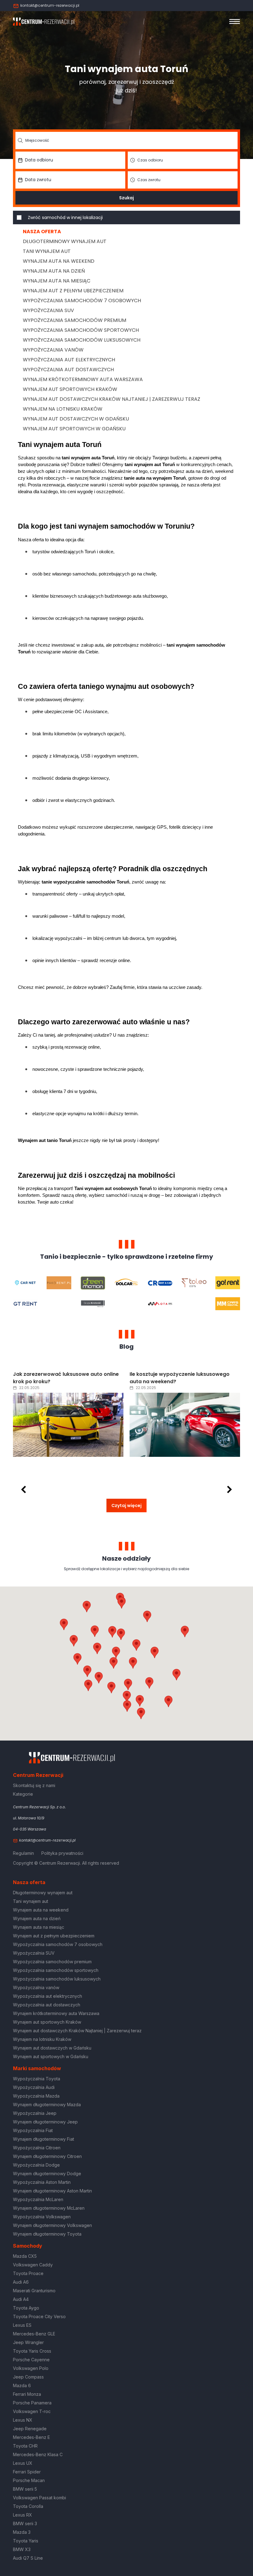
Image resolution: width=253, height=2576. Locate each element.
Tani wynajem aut (47, 251)
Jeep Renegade (30, 2429)
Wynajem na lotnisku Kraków (63, 409)
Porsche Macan (29, 2480)
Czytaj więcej (126, 1505)
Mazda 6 (22, 2385)
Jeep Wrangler (28, 2342)
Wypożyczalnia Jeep (35, 2113)
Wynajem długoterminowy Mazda (47, 2105)
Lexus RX (23, 2515)
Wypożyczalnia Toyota (37, 2079)
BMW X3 (22, 2549)
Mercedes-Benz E (31, 2437)
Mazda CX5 (25, 2256)
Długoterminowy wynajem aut (65, 241)
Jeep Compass (28, 2377)
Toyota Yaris (26, 2541)
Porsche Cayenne (31, 2360)
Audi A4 (21, 2299)
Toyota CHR (25, 2446)
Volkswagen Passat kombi (39, 2498)
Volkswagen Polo (31, 2368)
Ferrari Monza (27, 2394)
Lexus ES (22, 2325)
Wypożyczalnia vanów (53, 350)
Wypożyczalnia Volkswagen (42, 2217)
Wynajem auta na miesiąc (57, 281)
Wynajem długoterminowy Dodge (47, 2174)
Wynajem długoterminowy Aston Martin (52, 2191)
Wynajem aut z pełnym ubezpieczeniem (73, 291)
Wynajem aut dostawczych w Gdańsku (76, 419)
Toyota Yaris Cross (32, 2351)
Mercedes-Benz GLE (34, 2334)
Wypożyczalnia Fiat (33, 2130)
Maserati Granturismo (34, 2291)
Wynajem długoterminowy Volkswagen (52, 2225)
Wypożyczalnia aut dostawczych (68, 370)
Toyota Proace (28, 2273)
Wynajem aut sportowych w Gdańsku (74, 429)
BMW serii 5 (25, 2489)
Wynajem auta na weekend (59, 261)
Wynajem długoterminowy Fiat (44, 2139)
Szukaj (126, 198)
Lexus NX (23, 2420)
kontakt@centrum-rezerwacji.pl (50, 5)
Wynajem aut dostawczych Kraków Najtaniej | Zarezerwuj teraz (112, 399)
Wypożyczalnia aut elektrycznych (69, 360)
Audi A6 (21, 2282)
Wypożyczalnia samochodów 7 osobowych (82, 301)
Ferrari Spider (27, 2472)
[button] (155, 1652)
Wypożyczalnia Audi (34, 2087)
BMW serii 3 (25, 2523)
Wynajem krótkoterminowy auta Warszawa (83, 379)
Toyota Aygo (26, 2308)
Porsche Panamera (32, 2403)
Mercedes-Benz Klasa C (38, 2454)
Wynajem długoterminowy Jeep (45, 2122)
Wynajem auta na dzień (54, 271)
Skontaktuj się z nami (34, 1785)
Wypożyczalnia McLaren (38, 2199)
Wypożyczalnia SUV (48, 310)
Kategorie (23, 1794)
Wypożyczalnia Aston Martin (42, 2182)
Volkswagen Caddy (33, 2265)
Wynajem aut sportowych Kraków (70, 389)
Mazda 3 (22, 2532)
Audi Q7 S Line (28, 2558)
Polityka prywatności (62, 1853)
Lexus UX (23, 2463)
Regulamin (23, 1853)
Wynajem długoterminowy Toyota (47, 2234)
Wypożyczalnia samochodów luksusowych (82, 340)
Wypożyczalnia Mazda (36, 2096)
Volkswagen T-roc (32, 2411)
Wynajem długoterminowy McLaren (49, 2208)
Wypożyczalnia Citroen (37, 2148)
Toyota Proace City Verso (39, 2316)
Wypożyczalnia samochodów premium (75, 320)
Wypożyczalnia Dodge (36, 2165)
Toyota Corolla (28, 2506)
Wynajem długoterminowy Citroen (47, 2156)
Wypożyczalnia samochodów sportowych (81, 330)
